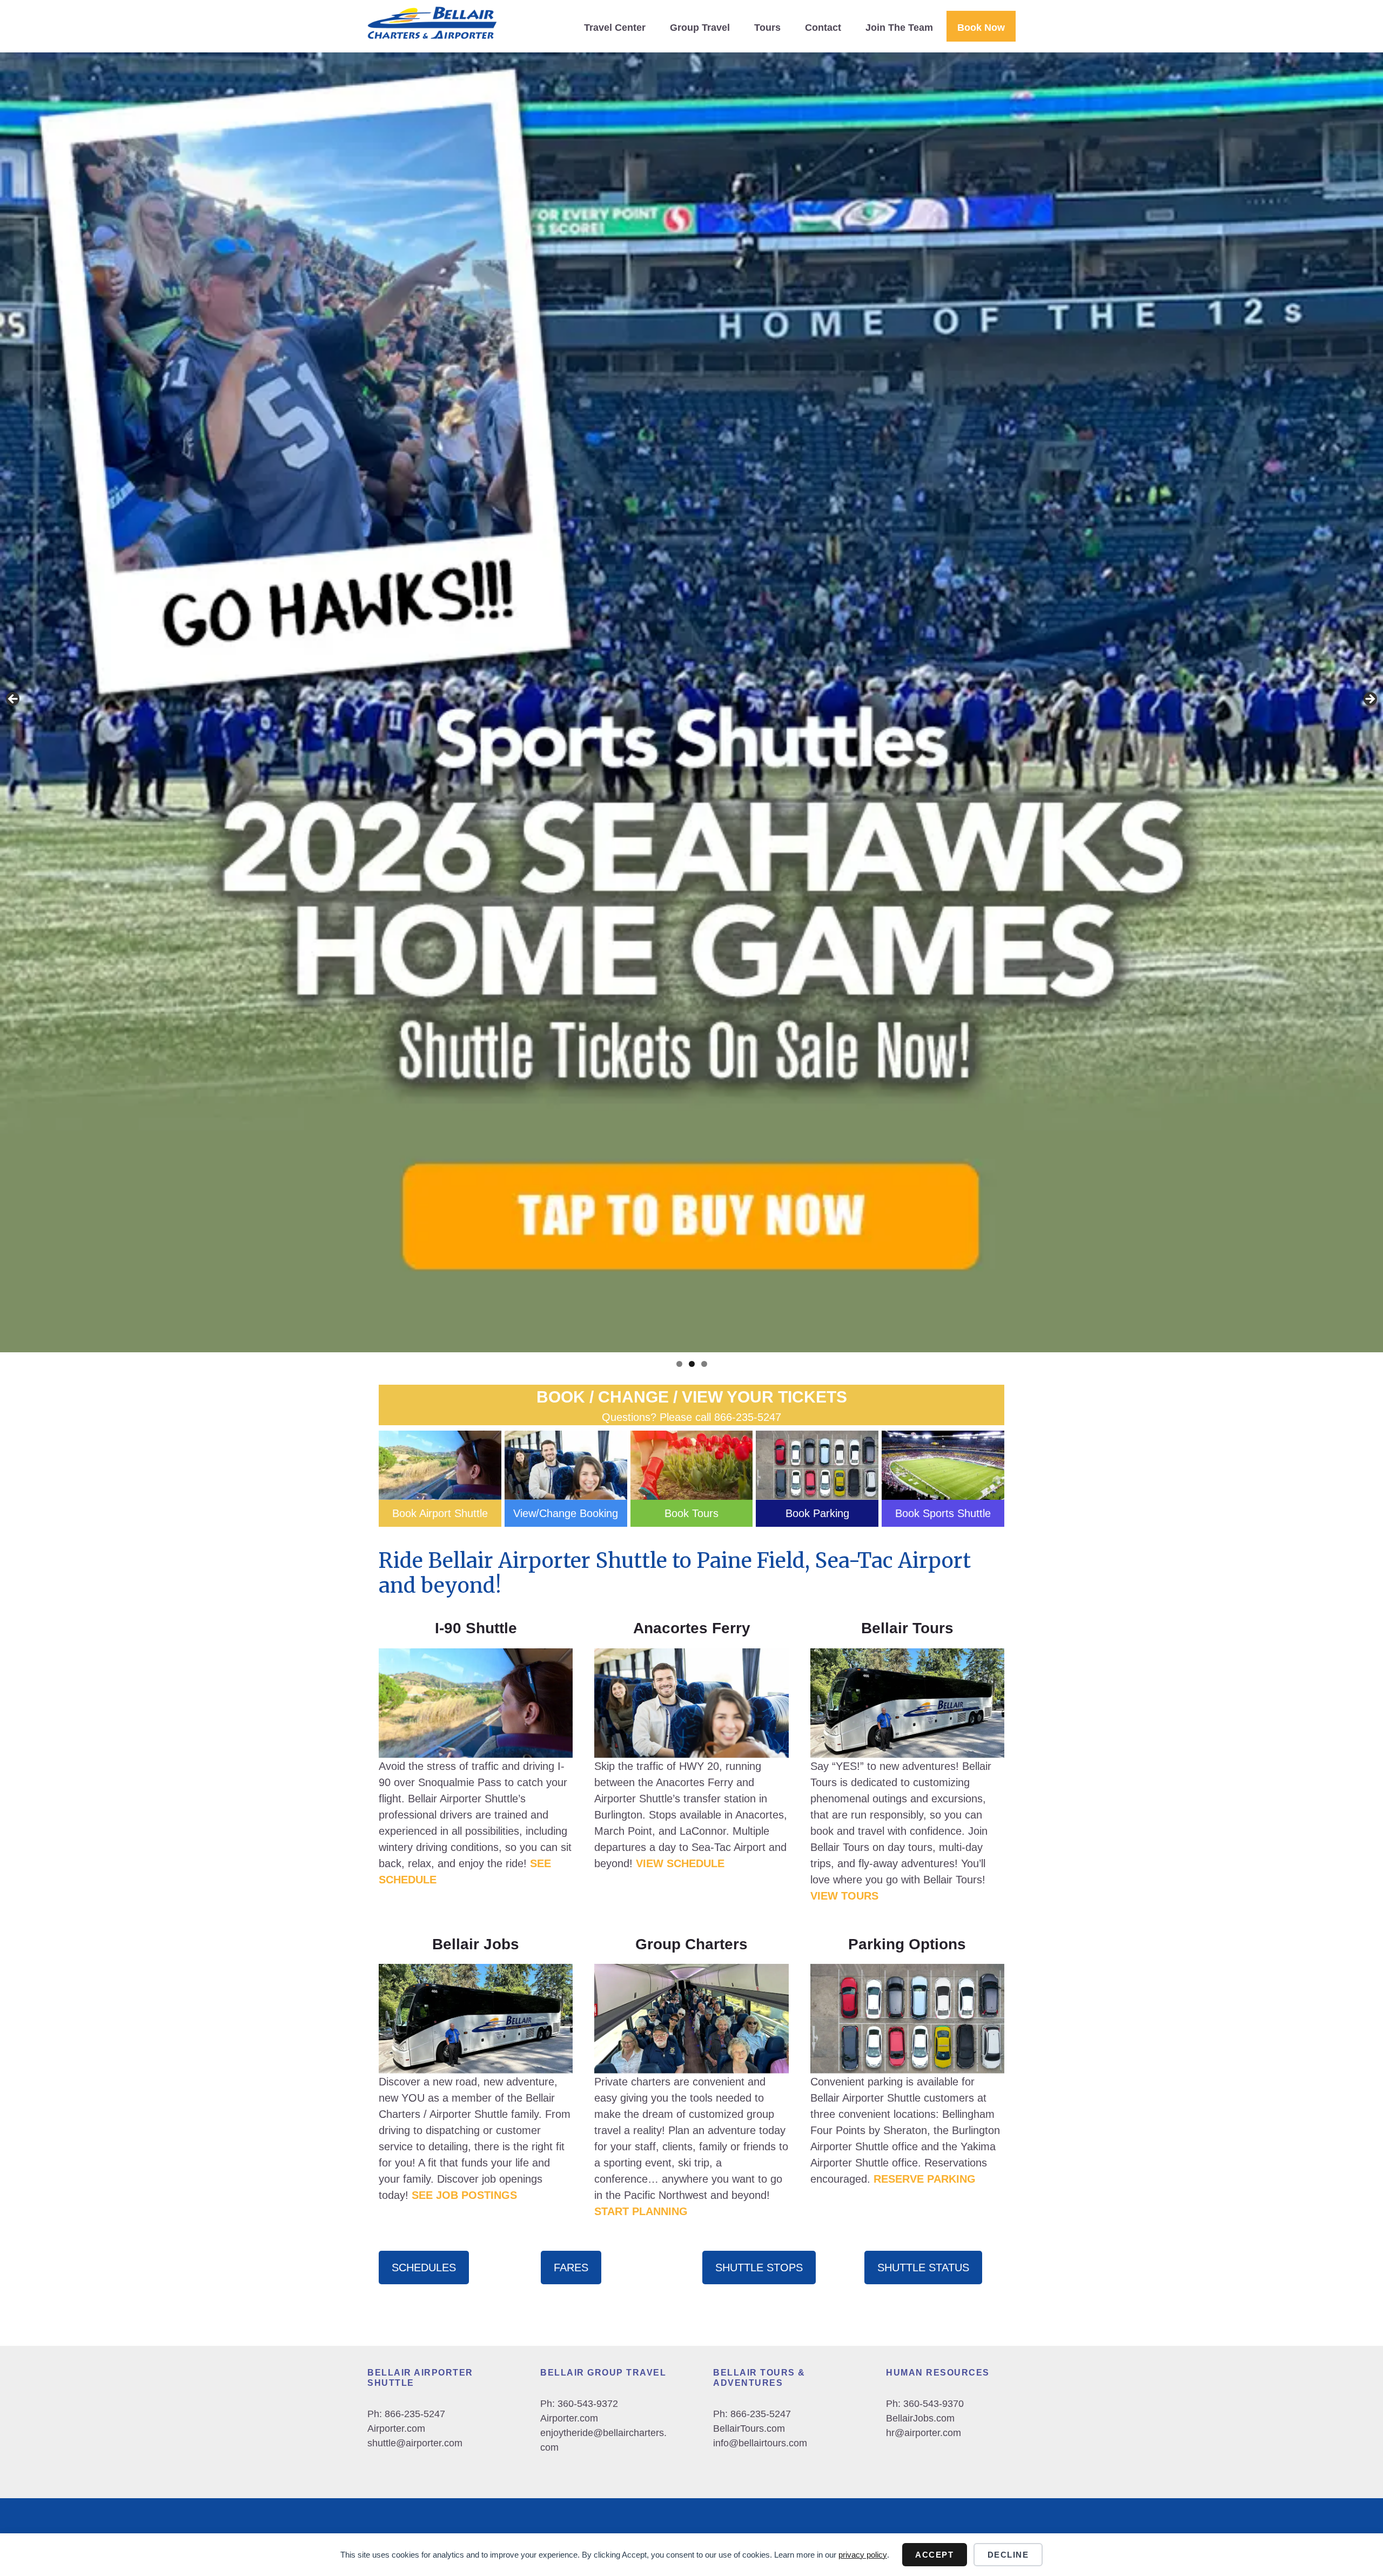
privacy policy (863, 2555)
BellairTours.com (749, 2429)
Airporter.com (396, 2429)
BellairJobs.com (920, 2418)
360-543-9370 (934, 2404)
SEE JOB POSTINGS (464, 2195)
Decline (1008, 2555)
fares (571, 2268)
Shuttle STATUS (923, 2268)
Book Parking (817, 1513)
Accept (934, 2555)
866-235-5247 (748, 1417)
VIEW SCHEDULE (680, 1863)
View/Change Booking (566, 1513)
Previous (14, 700)
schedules (424, 2268)
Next (1369, 700)
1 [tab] (679, 1364)
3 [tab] (704, 1364)
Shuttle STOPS (759, 2268)
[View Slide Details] (691, 702)
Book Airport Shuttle (440, 1513)
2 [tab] (692, 1364)
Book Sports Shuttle (943, 1513)
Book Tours (691, 1513)
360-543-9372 (588, 2404)
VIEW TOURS (844, 1896)
